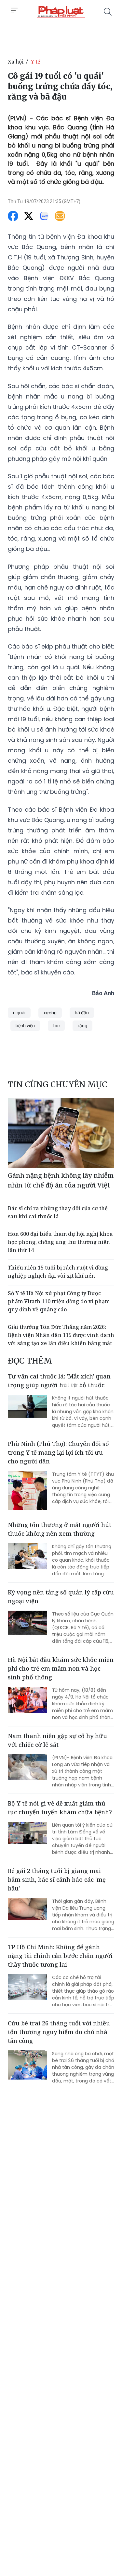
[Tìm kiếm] (108, 12)
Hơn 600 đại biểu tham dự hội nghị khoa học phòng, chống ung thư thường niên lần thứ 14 (60, 1242)
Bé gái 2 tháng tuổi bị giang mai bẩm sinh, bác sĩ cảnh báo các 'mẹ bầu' (57, 1879)
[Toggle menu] (14, 11)
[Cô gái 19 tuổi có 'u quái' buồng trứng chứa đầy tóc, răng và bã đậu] (61, 12)
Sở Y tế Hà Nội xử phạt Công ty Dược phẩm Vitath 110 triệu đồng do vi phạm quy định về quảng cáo (59, 1301)
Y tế (36, 62)
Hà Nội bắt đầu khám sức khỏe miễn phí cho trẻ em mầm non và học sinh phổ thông (61, 1668)
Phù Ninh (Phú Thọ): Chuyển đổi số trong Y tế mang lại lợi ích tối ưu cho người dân (58, 1452)
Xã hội (16, 62)
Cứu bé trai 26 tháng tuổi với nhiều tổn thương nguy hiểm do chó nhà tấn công (59, 2032)
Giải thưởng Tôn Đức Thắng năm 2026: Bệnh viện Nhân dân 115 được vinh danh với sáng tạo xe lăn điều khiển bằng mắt (61, 1335)
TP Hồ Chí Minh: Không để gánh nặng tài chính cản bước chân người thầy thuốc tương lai (60, 1956)
